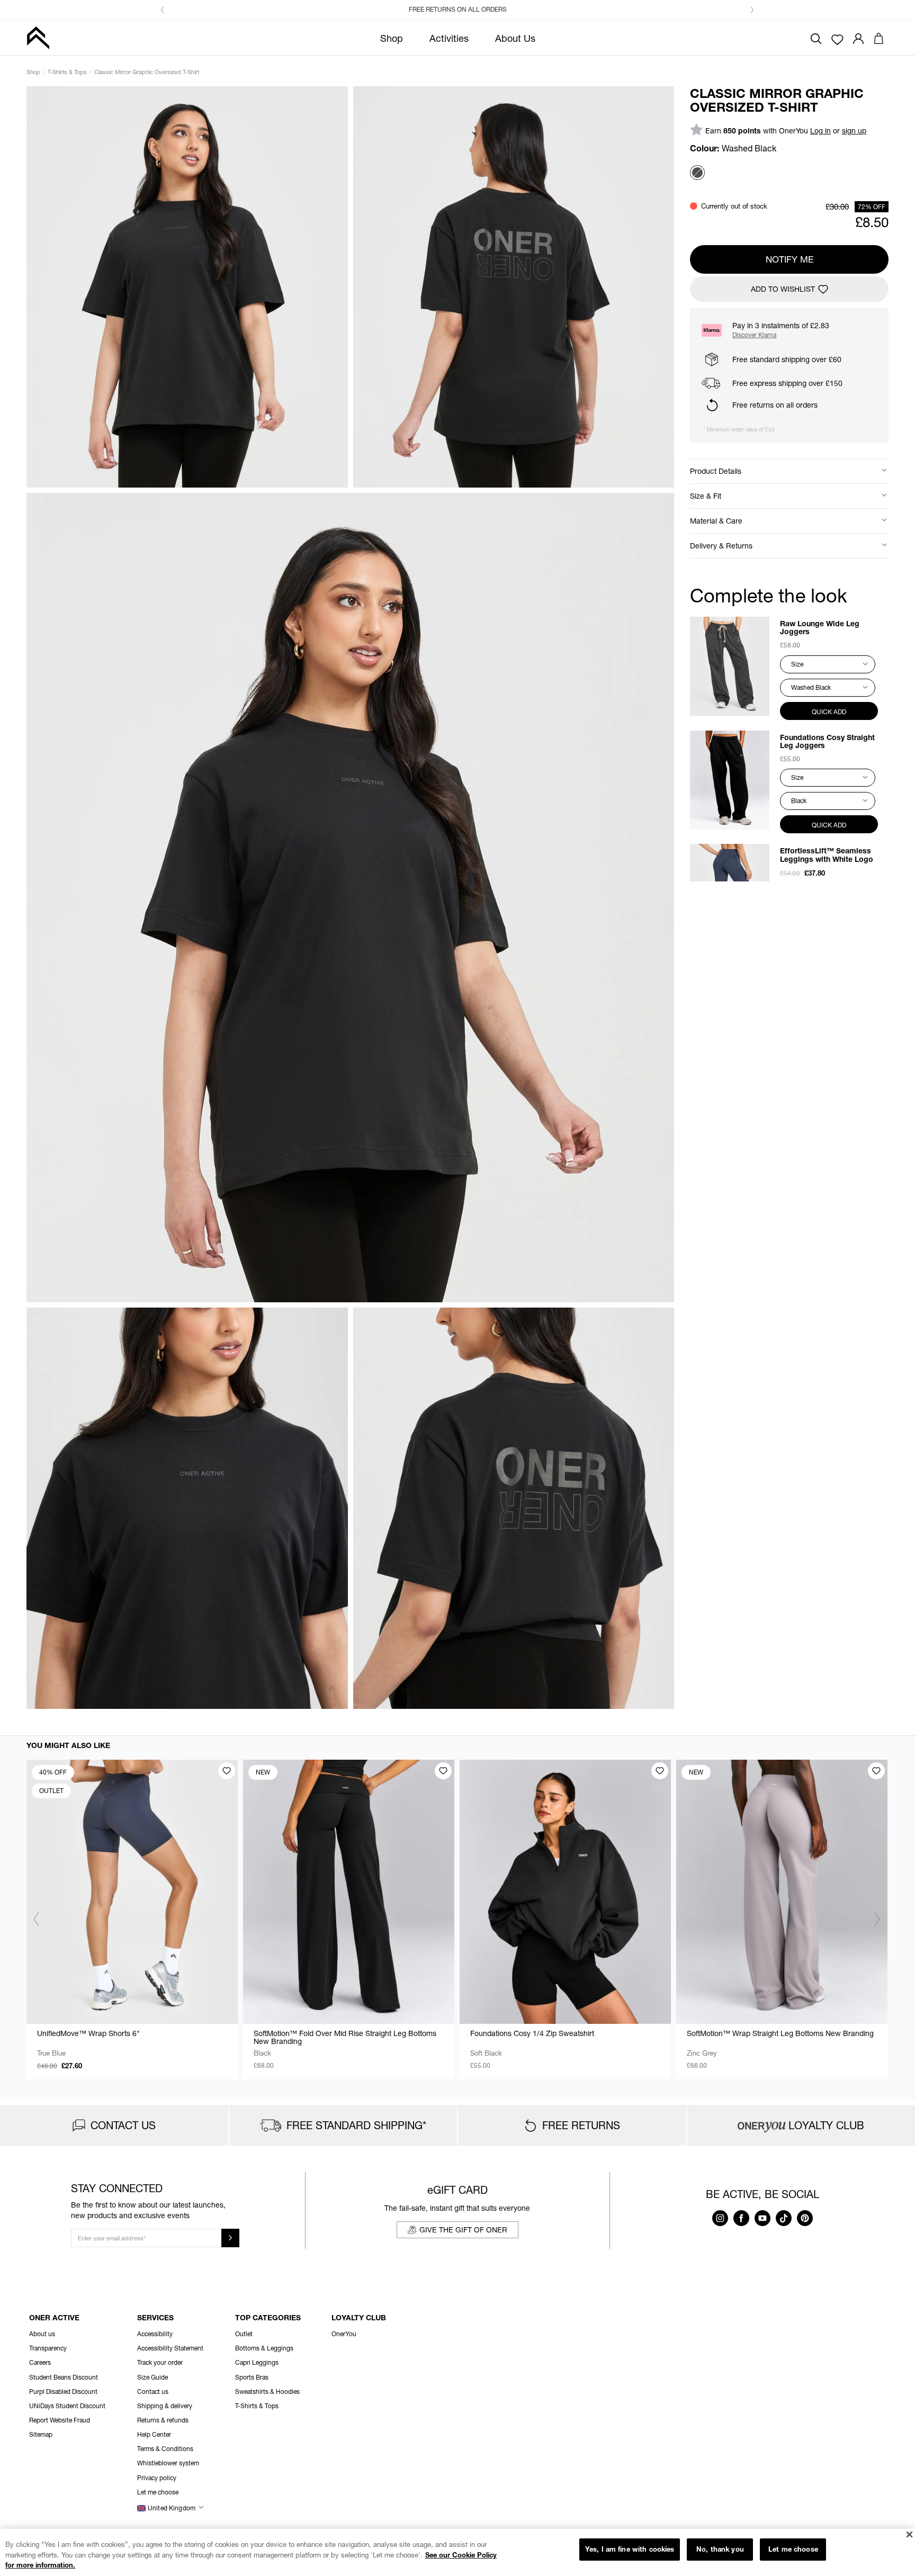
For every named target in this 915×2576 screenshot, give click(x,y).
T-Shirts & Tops (67, 72)
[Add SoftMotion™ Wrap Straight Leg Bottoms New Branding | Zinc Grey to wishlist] (876, 1771)
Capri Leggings (257, 2362)
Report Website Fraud (60, 2420)
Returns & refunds (163, 2420)
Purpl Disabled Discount (63, 2392)
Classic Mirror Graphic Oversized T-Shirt (147, 72)
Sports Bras (252, 2377)
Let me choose (793, 2549)
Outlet (244, 2334)
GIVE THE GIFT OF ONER (463, 2230)
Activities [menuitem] (449, 38)
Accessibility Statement (170, 2348)
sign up (854, 130)
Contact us (153, 2392)
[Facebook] (741, 2223)
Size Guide (152, 2377)
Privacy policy (157, 2478)
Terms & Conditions (165, 2449)
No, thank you (720, 2549)
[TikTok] (784, 2223)
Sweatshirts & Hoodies (267, 2392)
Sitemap (41, 2434)
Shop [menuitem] (392, 38)
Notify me (790, 259)
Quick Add (829, 711)
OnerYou (344, 2334)
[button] (163, 10)
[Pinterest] (805, 2223)
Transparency (48, 2348)
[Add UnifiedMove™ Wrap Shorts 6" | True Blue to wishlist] (227, 1771)
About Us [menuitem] (515, 38)
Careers (40, 2362)
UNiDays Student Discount (67, 2406)
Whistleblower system (168, 2463)
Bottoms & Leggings (264, 2348)
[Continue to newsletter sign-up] (230, 2238)
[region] (457, 2552)
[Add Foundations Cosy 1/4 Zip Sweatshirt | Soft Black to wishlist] (660, 1771)
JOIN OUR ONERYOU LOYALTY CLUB (464, 9)
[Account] (858, 37)
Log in (820, 130)
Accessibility (155, 2334)
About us (42, 2334)
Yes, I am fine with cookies (630, 2549)
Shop (33, 72)
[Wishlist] (837, 39)
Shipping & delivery (165, 2406)
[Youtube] (762, 2223)
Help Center (154, 2434)
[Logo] (38, 38)
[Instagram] (720, 2223)
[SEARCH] (816, 37)
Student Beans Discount (64, 2377)
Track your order (160, 2362)
